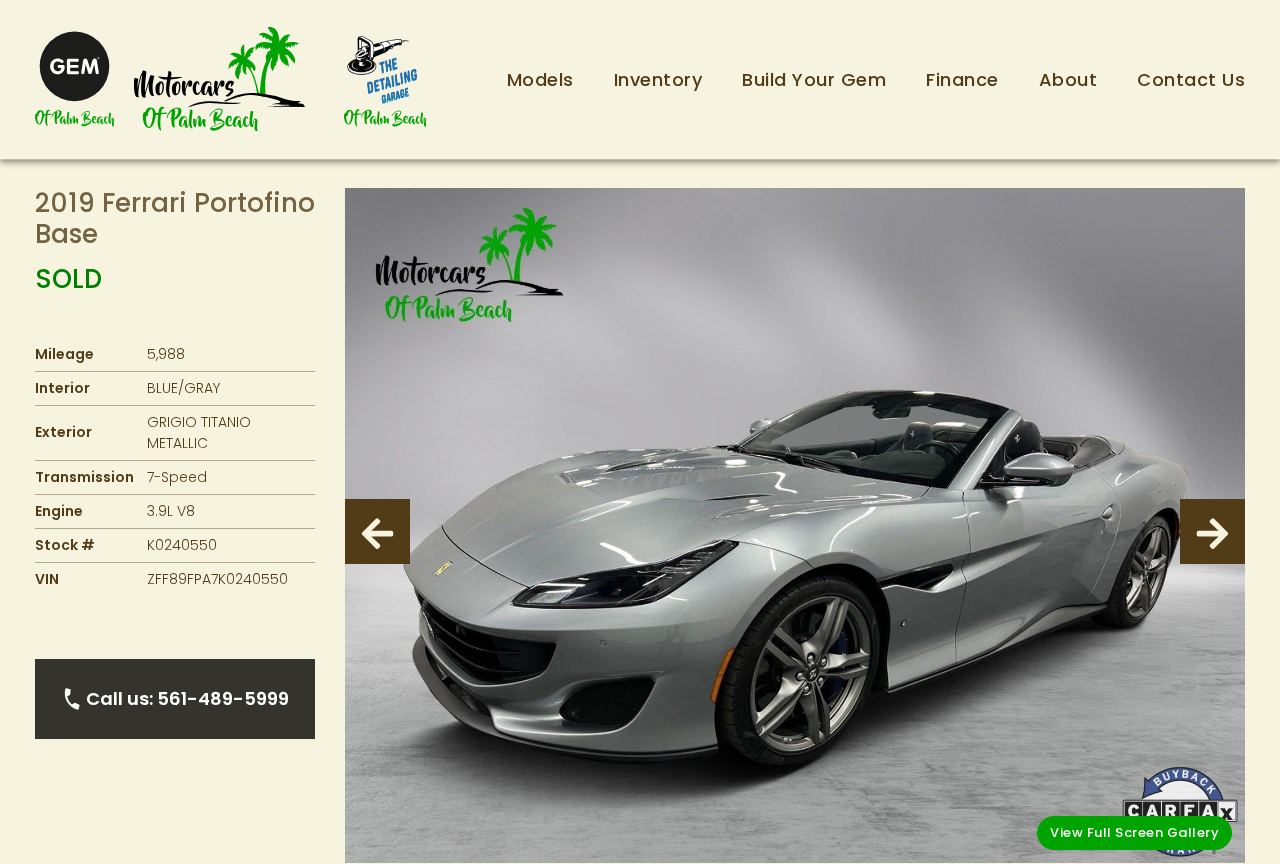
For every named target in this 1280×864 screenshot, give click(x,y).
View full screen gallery (1134, 832)
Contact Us (1191, 79)
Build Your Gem (814, 79)
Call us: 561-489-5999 (187, 698)
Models (540, 79)
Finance (962, 79)
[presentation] (377, 531)
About (1068, 79)
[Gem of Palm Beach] (74, 79)
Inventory (658, 79)
